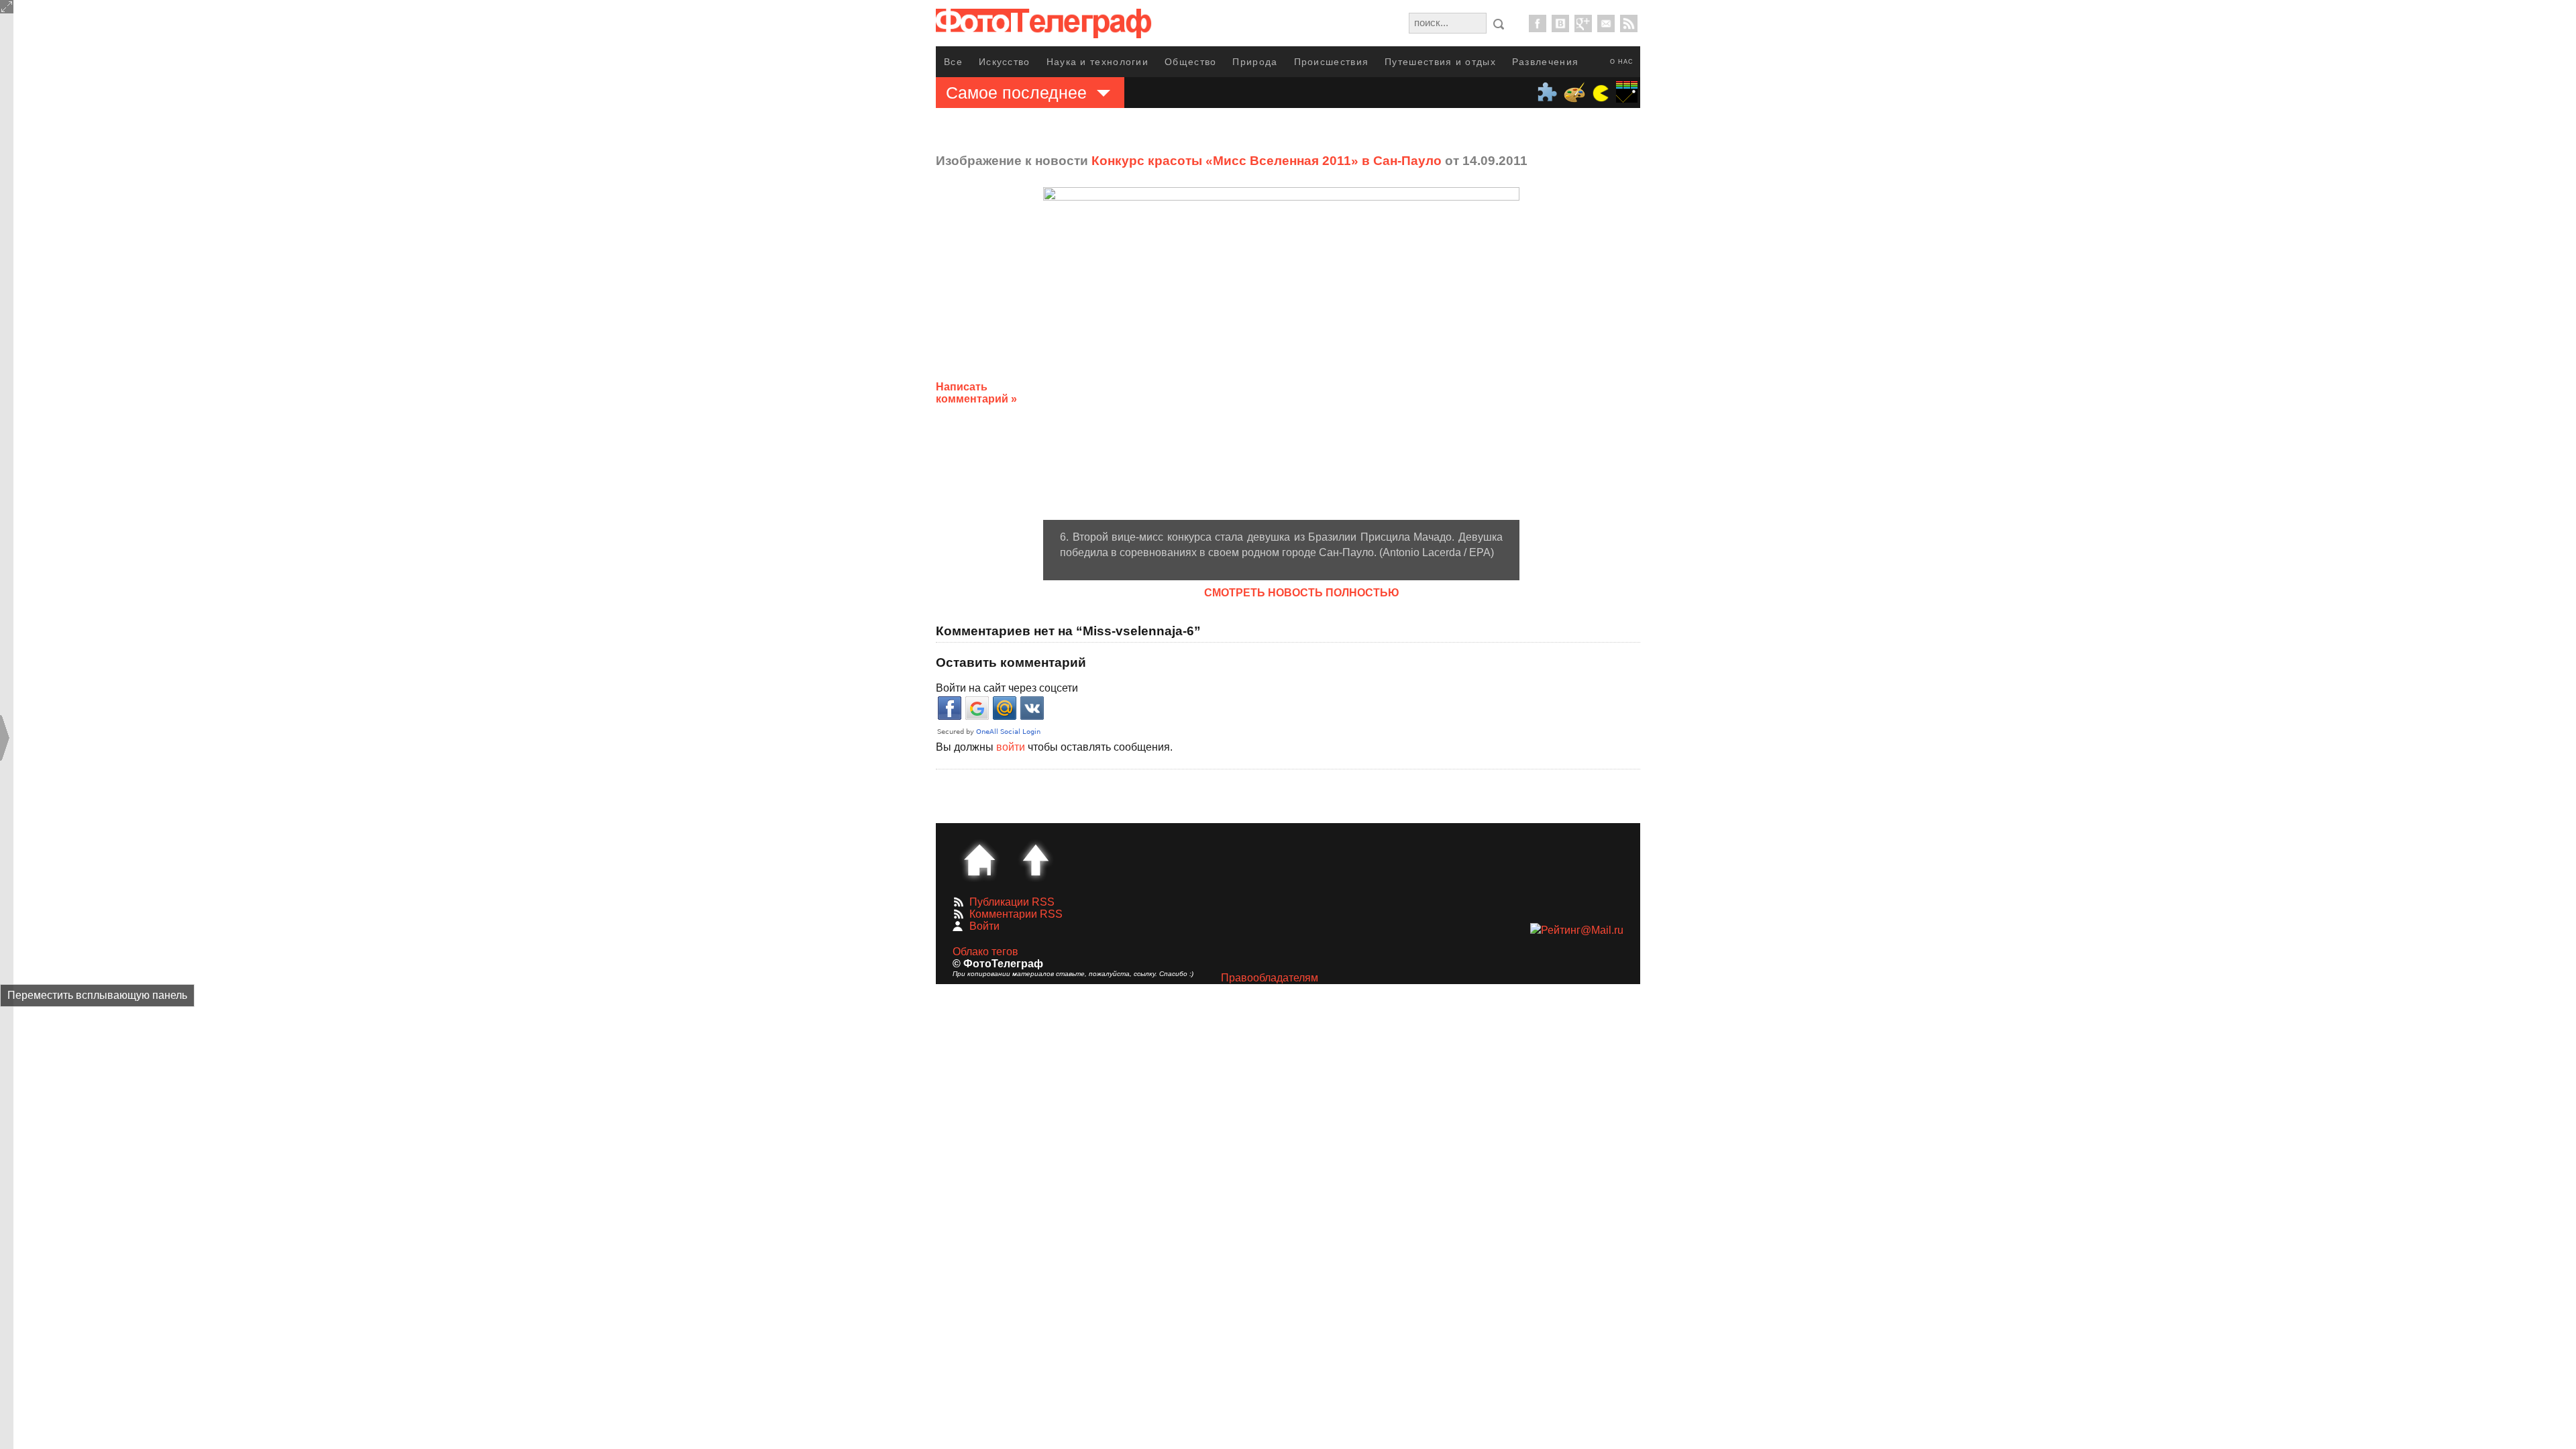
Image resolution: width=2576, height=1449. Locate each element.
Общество (1190, 62)
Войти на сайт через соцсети (1007, 688)
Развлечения (1545, 62)
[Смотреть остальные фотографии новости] (1281, 354)
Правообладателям (1270, 978)
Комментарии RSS (1016, 914)
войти (1011, 747)
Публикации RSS (1012, 902)
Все (953, 62)
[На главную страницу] (979, 860)
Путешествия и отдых (1440, 62)
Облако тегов (985, 952)
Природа (1255, 62)
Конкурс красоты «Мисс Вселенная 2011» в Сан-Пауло (1267, 161)
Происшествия (1332, 62)
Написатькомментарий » (976, 393)
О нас (1622, 62)
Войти (984, 926)
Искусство (1005, 62)
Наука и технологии (1097, 62)
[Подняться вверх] (1036, 860)
